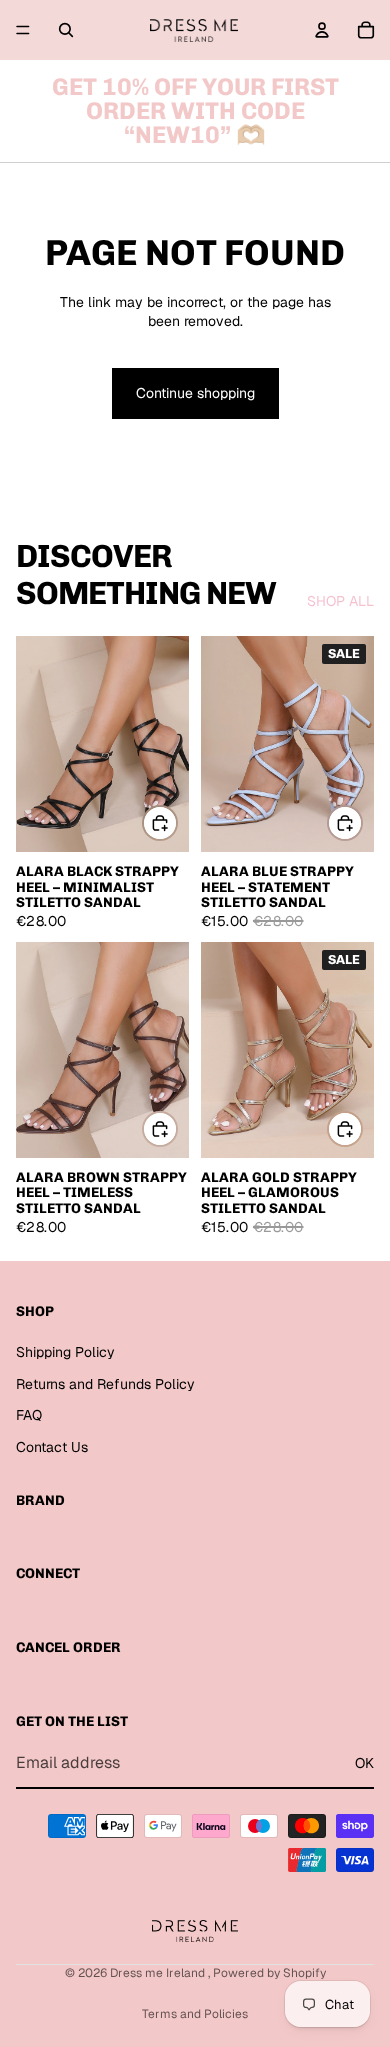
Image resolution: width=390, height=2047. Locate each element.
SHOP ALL (340, 601)
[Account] (322, 30)
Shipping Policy (65, 1352)
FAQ (29, 1415)
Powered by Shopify (269, 1973)
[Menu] (23, 30)
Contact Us (52, 1447)
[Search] (66, 30)
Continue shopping (195, 393)
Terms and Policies (195, 2014)
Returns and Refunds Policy (105, 1383)
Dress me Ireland (159, 1973)
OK (364, 1763)
